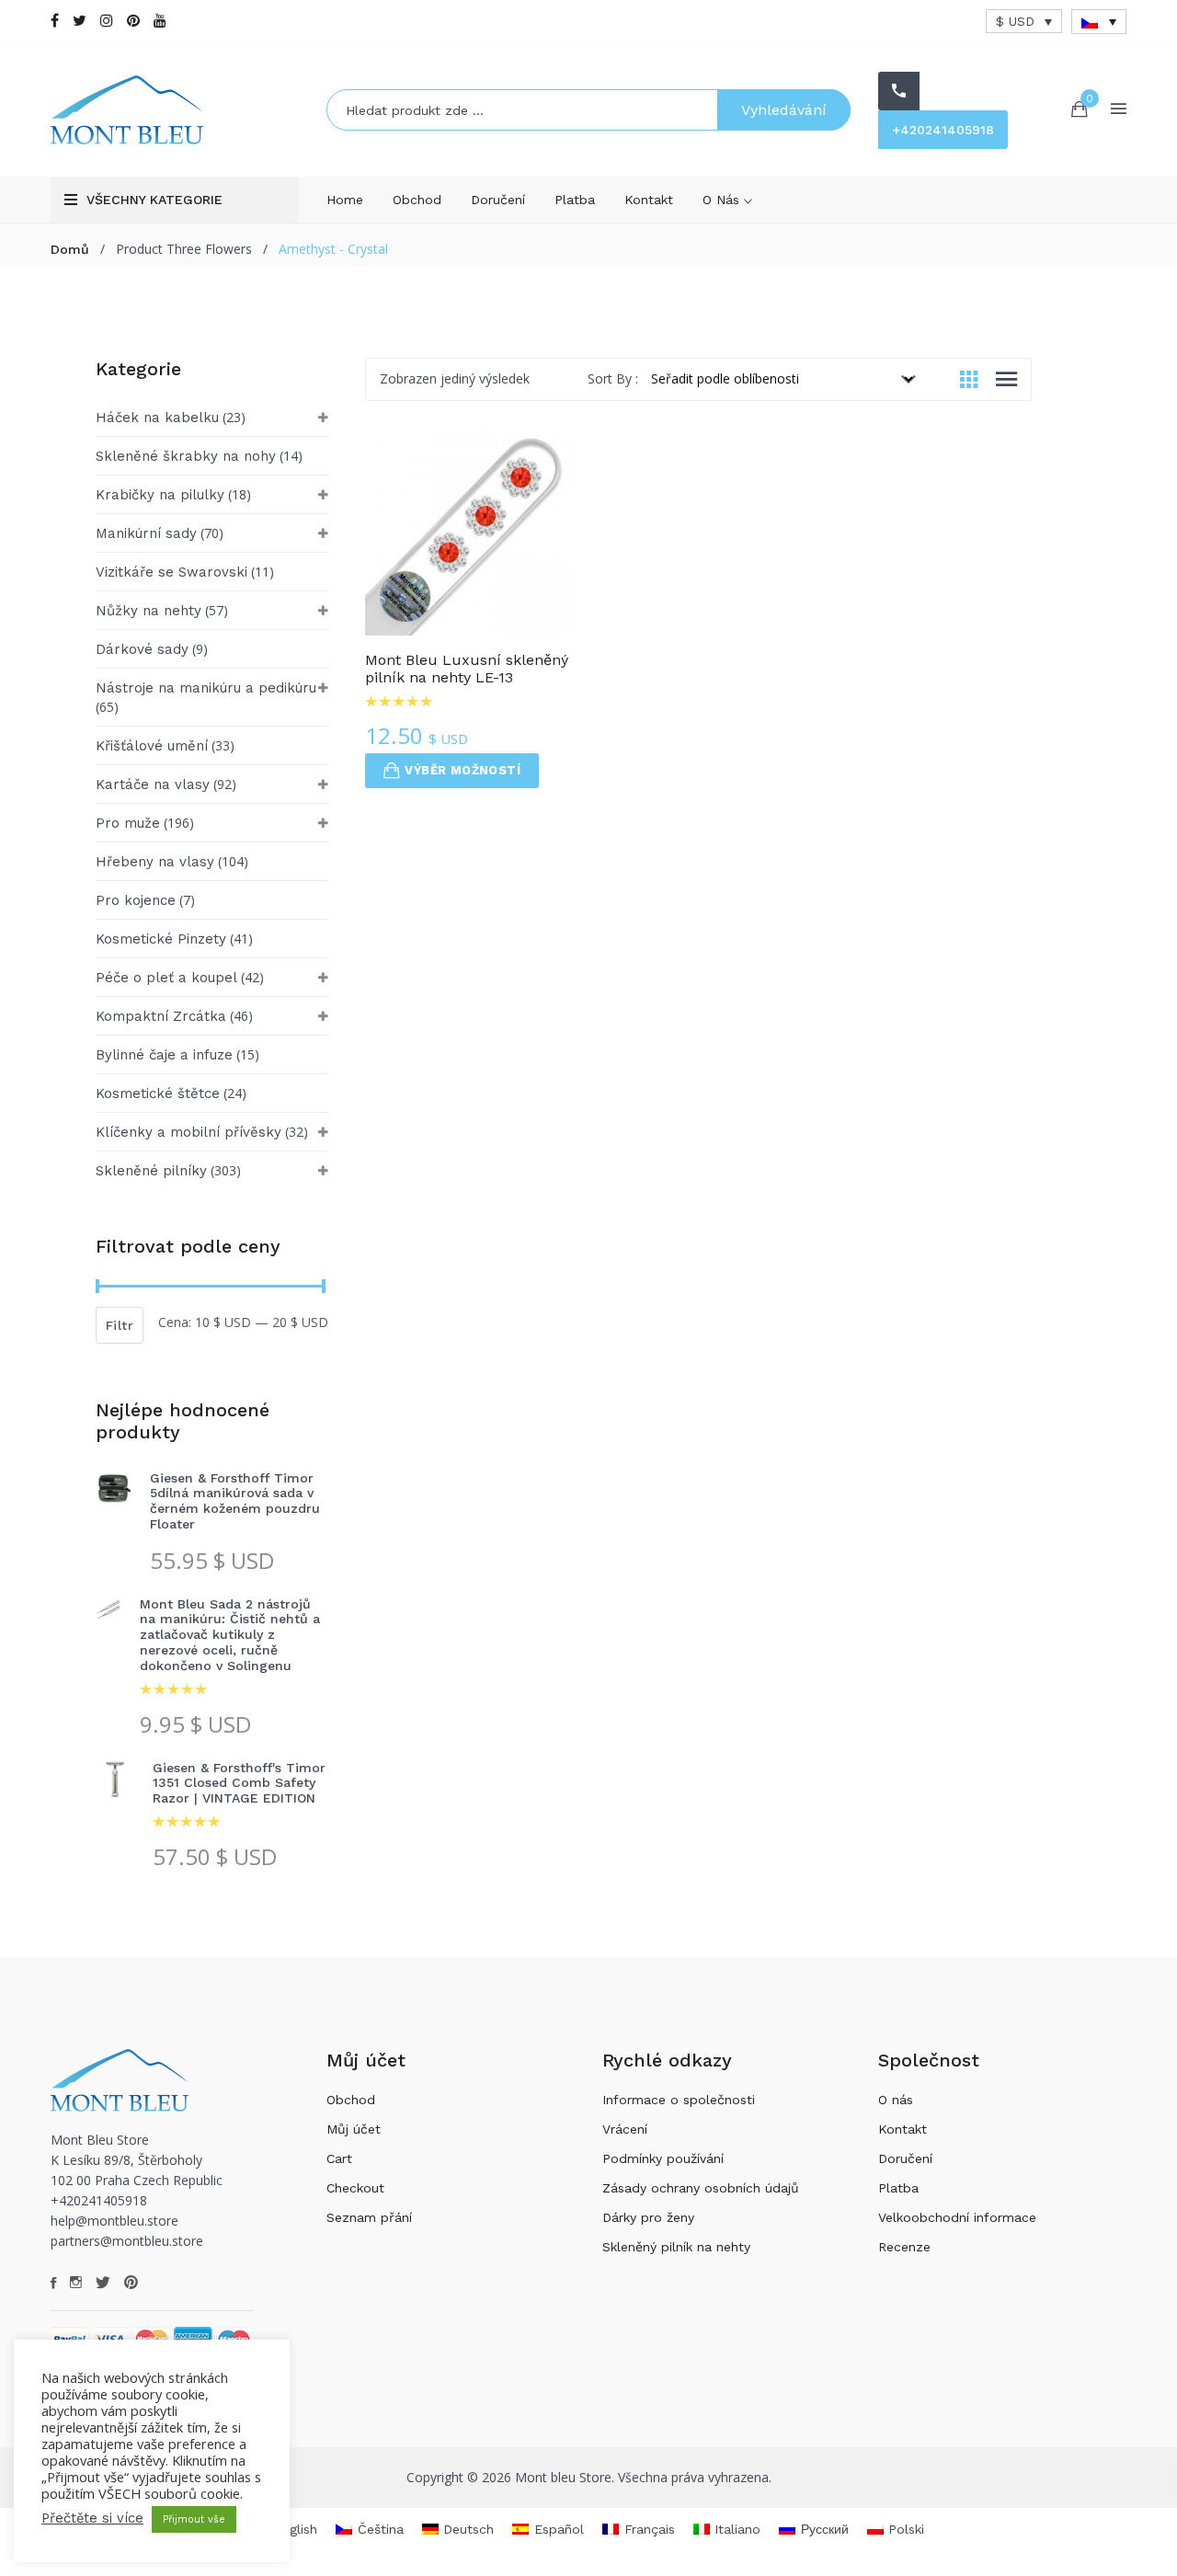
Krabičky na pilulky (160, 495)
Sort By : (613, 378)
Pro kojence (136, 900)
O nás (723, 200)
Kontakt (649, 200)
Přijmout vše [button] (194, 2519)
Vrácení (625, 2129)
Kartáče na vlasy (153, 784)
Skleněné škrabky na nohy (186, 456)
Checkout (355, 2188)
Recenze (904, 2247)
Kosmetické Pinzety (161, 939)
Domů (70, 249)
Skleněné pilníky (151, 1171)
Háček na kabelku (157, 418)
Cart (339, 2158)
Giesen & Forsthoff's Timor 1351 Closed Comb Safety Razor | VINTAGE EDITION (239, 1783)
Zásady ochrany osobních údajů (701, 2188)
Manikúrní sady (146, 533)
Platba (575, 200)
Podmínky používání (663, 2158)
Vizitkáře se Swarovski (171, 572)
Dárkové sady (142, 649)
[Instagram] (107, 21)
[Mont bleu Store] (175, 110)
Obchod (417, 200)
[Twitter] (80, 21)
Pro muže (128, 823)
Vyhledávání (784, 110)
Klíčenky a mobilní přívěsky (189, 1132)
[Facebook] (55, 21)
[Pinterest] (133, 21)
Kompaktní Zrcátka (161, 1016)
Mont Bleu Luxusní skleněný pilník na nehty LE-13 (467, 669)
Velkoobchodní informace (957, 2217)
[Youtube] (160, 21)
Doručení (498, 200)
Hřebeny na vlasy (155, 862)
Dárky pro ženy (648, 2217)
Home (345, 200)
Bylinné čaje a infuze (164, 1055)
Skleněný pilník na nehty (676, 2247)
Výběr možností (463, 770)
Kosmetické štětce (158, 1093)
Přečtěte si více (92, 2518)
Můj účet (354, 2129)
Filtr (120, 1325)
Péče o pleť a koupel (166, 978)
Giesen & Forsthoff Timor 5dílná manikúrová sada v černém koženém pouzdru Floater (235, 1501)
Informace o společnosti (679, 2100)
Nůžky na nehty (149, 611)
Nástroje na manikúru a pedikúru (206, 688)
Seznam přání (369, 2217)
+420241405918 (943, 130)
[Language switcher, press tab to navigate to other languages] (1099, 22)
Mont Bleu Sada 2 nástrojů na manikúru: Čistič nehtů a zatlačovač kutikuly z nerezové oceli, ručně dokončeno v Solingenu (230, 1635)
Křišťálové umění (152, 746)
